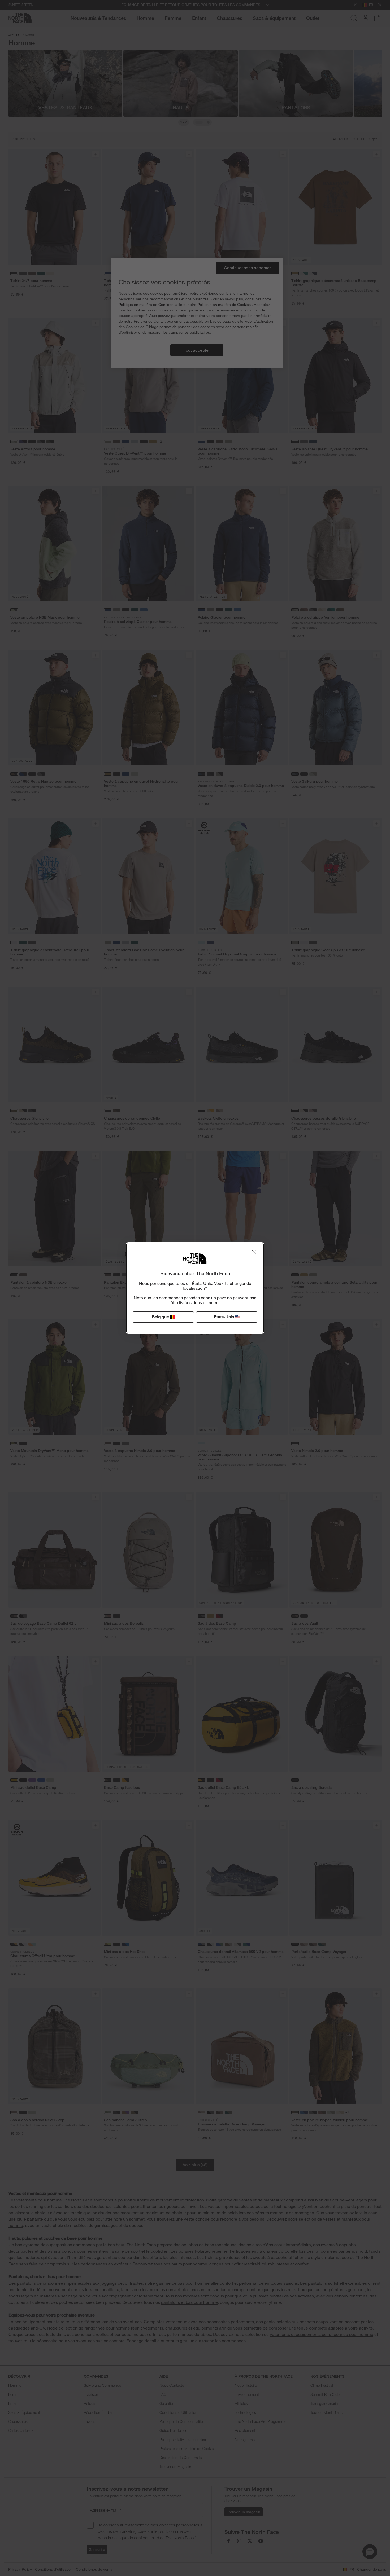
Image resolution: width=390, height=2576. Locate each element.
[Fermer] (254, 1252)
